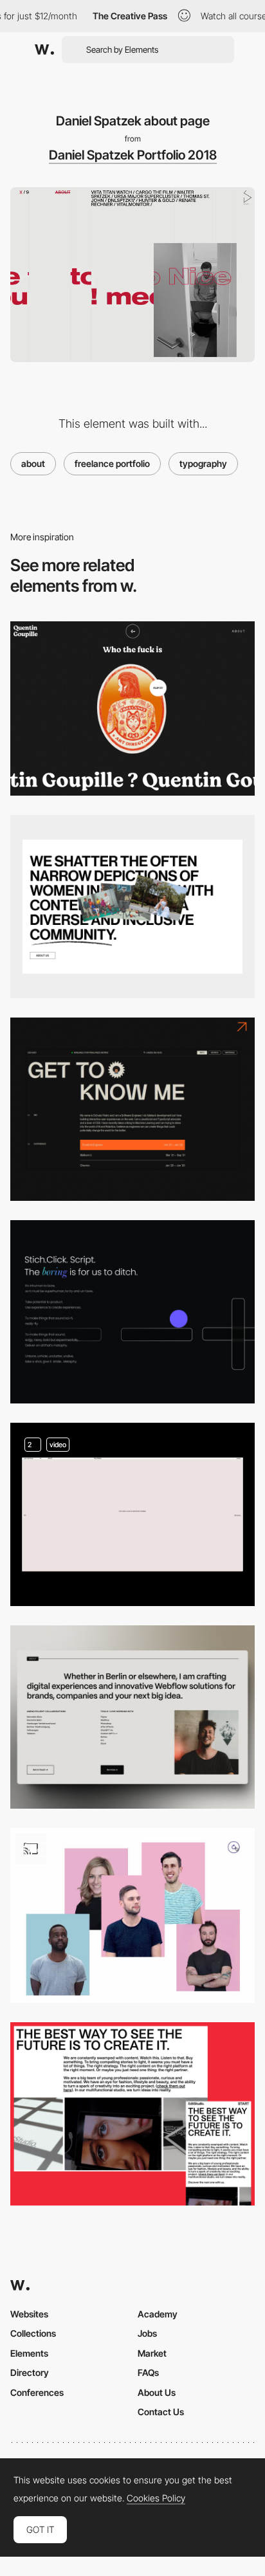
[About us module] (132, 907)
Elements (29, 2353)
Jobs (147, 2333)
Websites (29, 2314)
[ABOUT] (132, 2114)
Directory (30, 2372)
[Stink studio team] (132, 1915)
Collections (33, 2333)
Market (152, 2353)
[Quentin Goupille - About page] (132, 709)
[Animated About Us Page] (132, 1312)
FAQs (148, 2372)
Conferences (37, 2392)
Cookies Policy (156, 2498)
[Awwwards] (44, 50)
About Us (157, 2392)
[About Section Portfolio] (132, 1717)
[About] (132, 1109)
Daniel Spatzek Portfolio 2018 (133, 155)
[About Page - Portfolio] (132, 1514)
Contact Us (161, 2412)
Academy (158, 2314)
